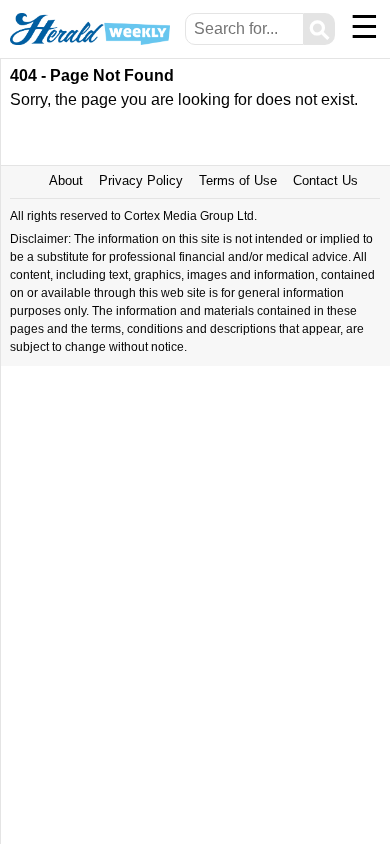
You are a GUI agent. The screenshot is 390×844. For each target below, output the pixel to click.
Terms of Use (238, 180)
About (66, 180)
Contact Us (325, 180)
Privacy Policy (141, 180)
